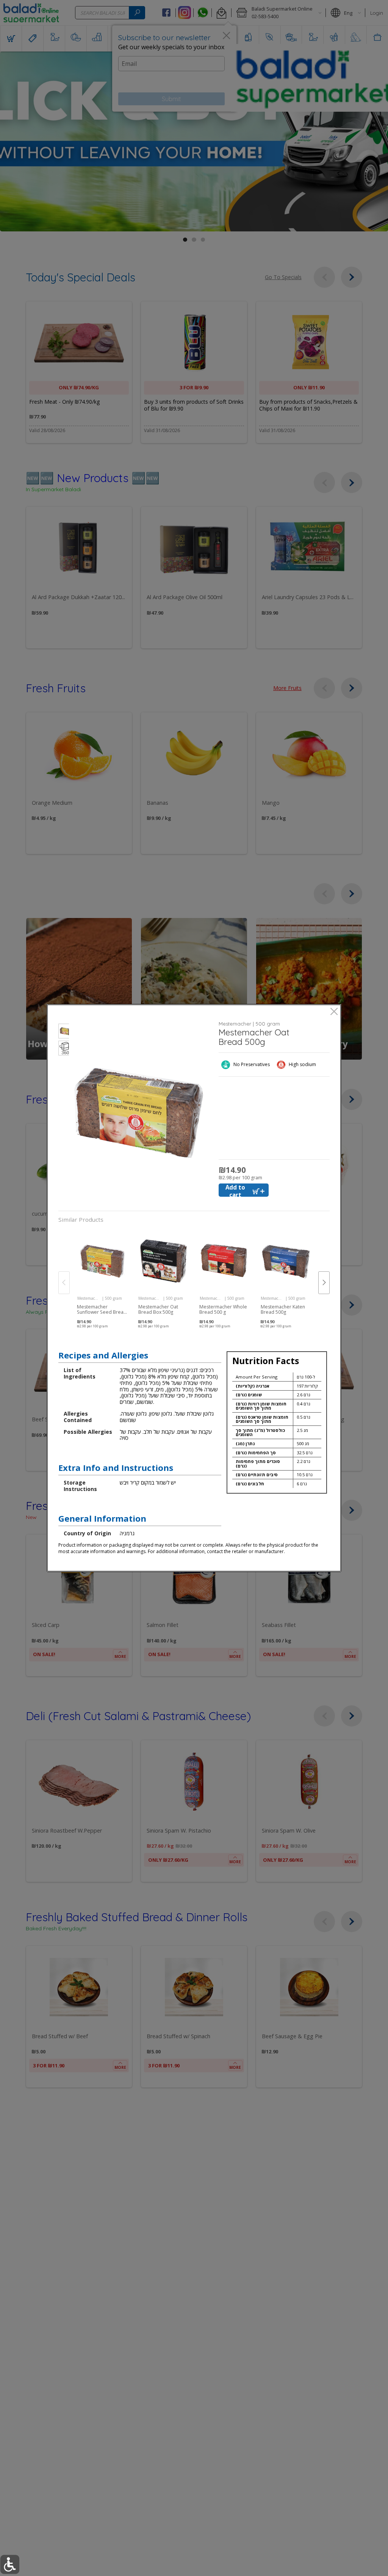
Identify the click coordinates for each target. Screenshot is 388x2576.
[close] (334, 1012)
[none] (102, 1275)
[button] (64, 1032)
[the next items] (324, 1283)
